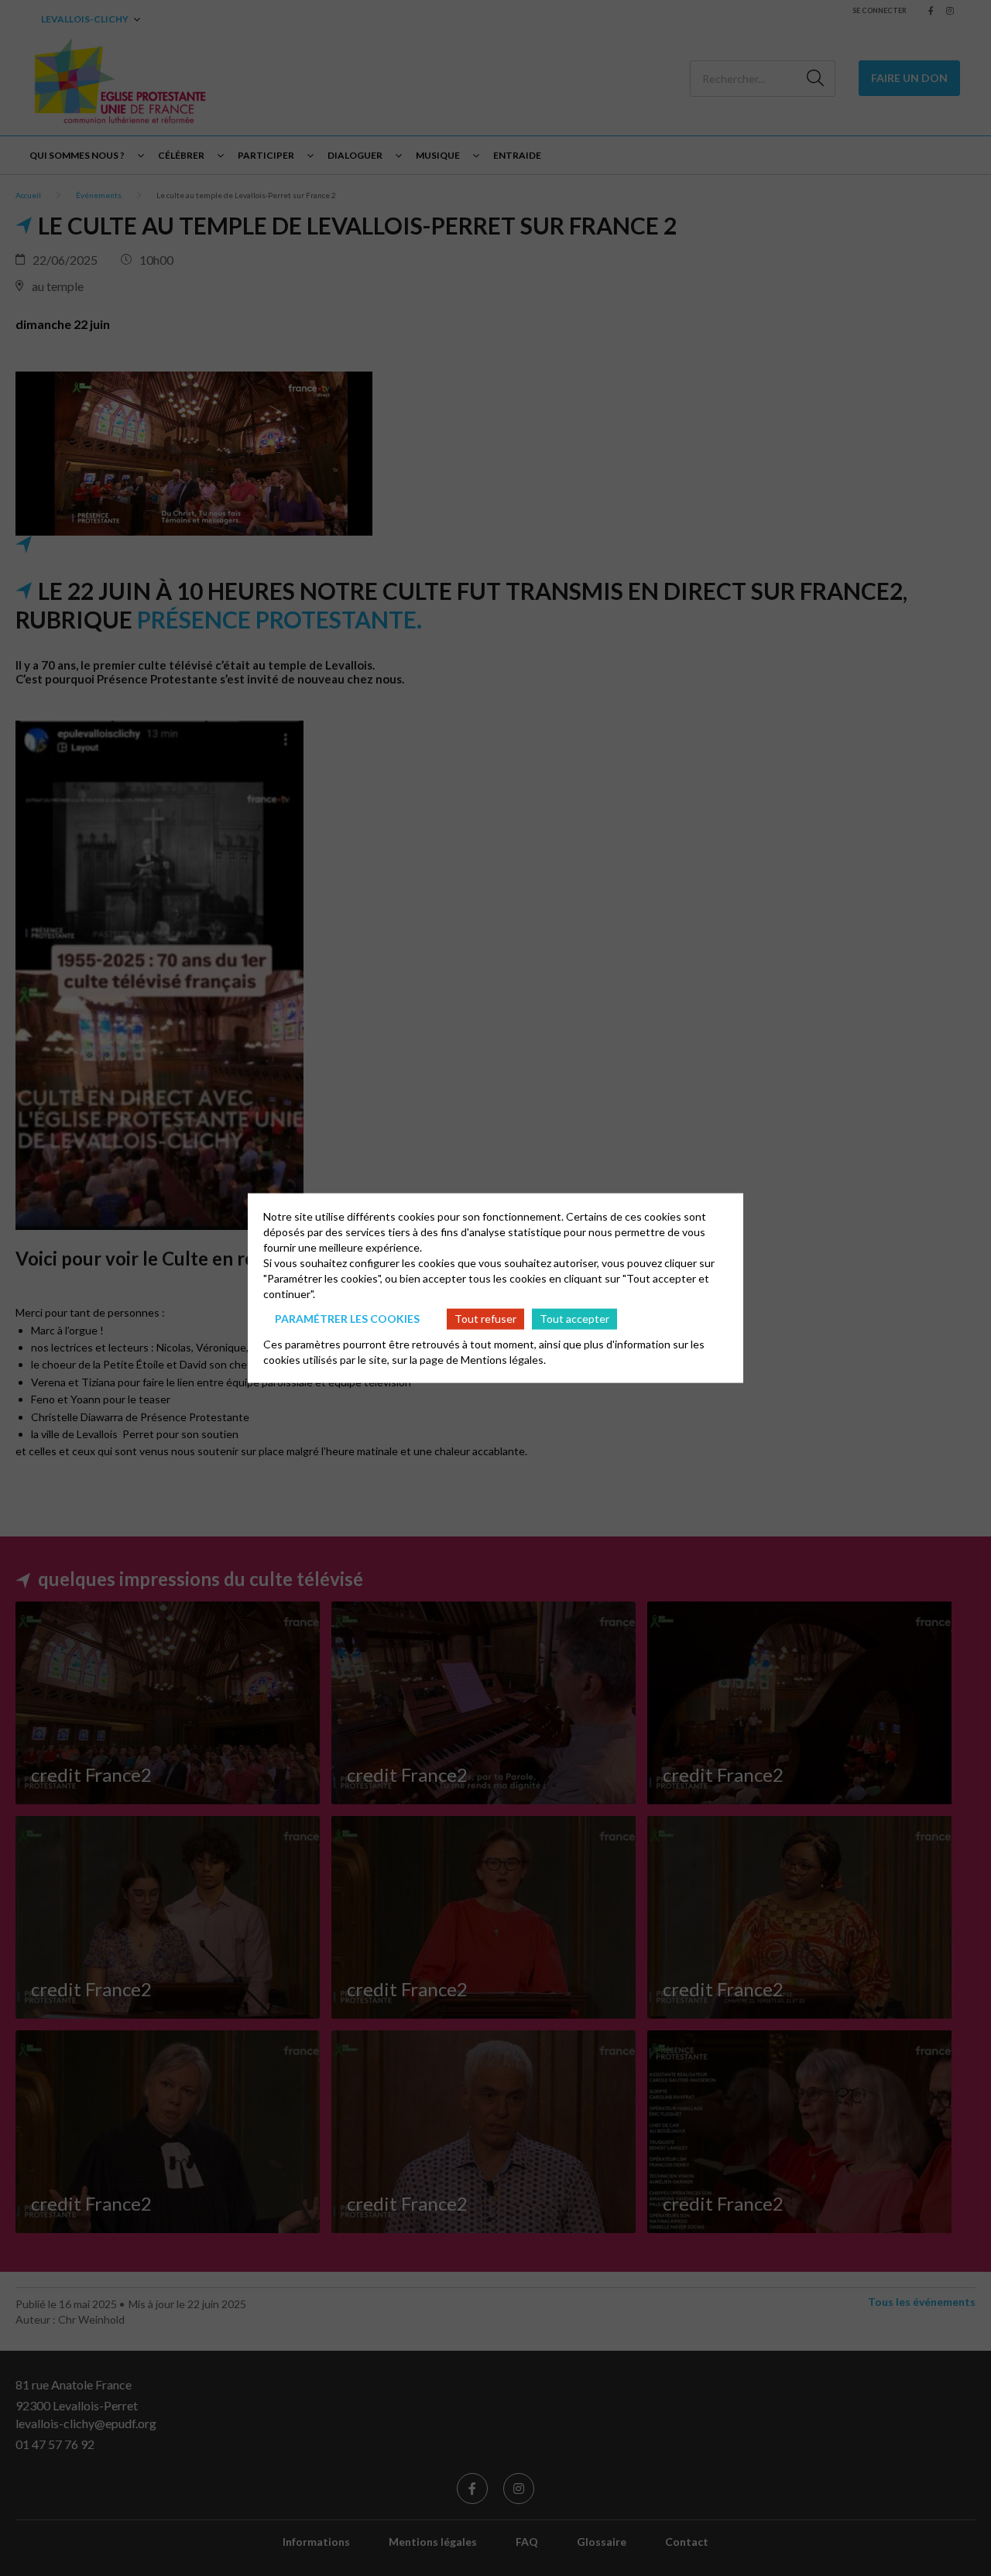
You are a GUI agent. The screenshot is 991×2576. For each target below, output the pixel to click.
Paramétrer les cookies (347, 1319)
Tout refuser (485, 1319)
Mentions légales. (503, 1359)
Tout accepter (574, 1319)
